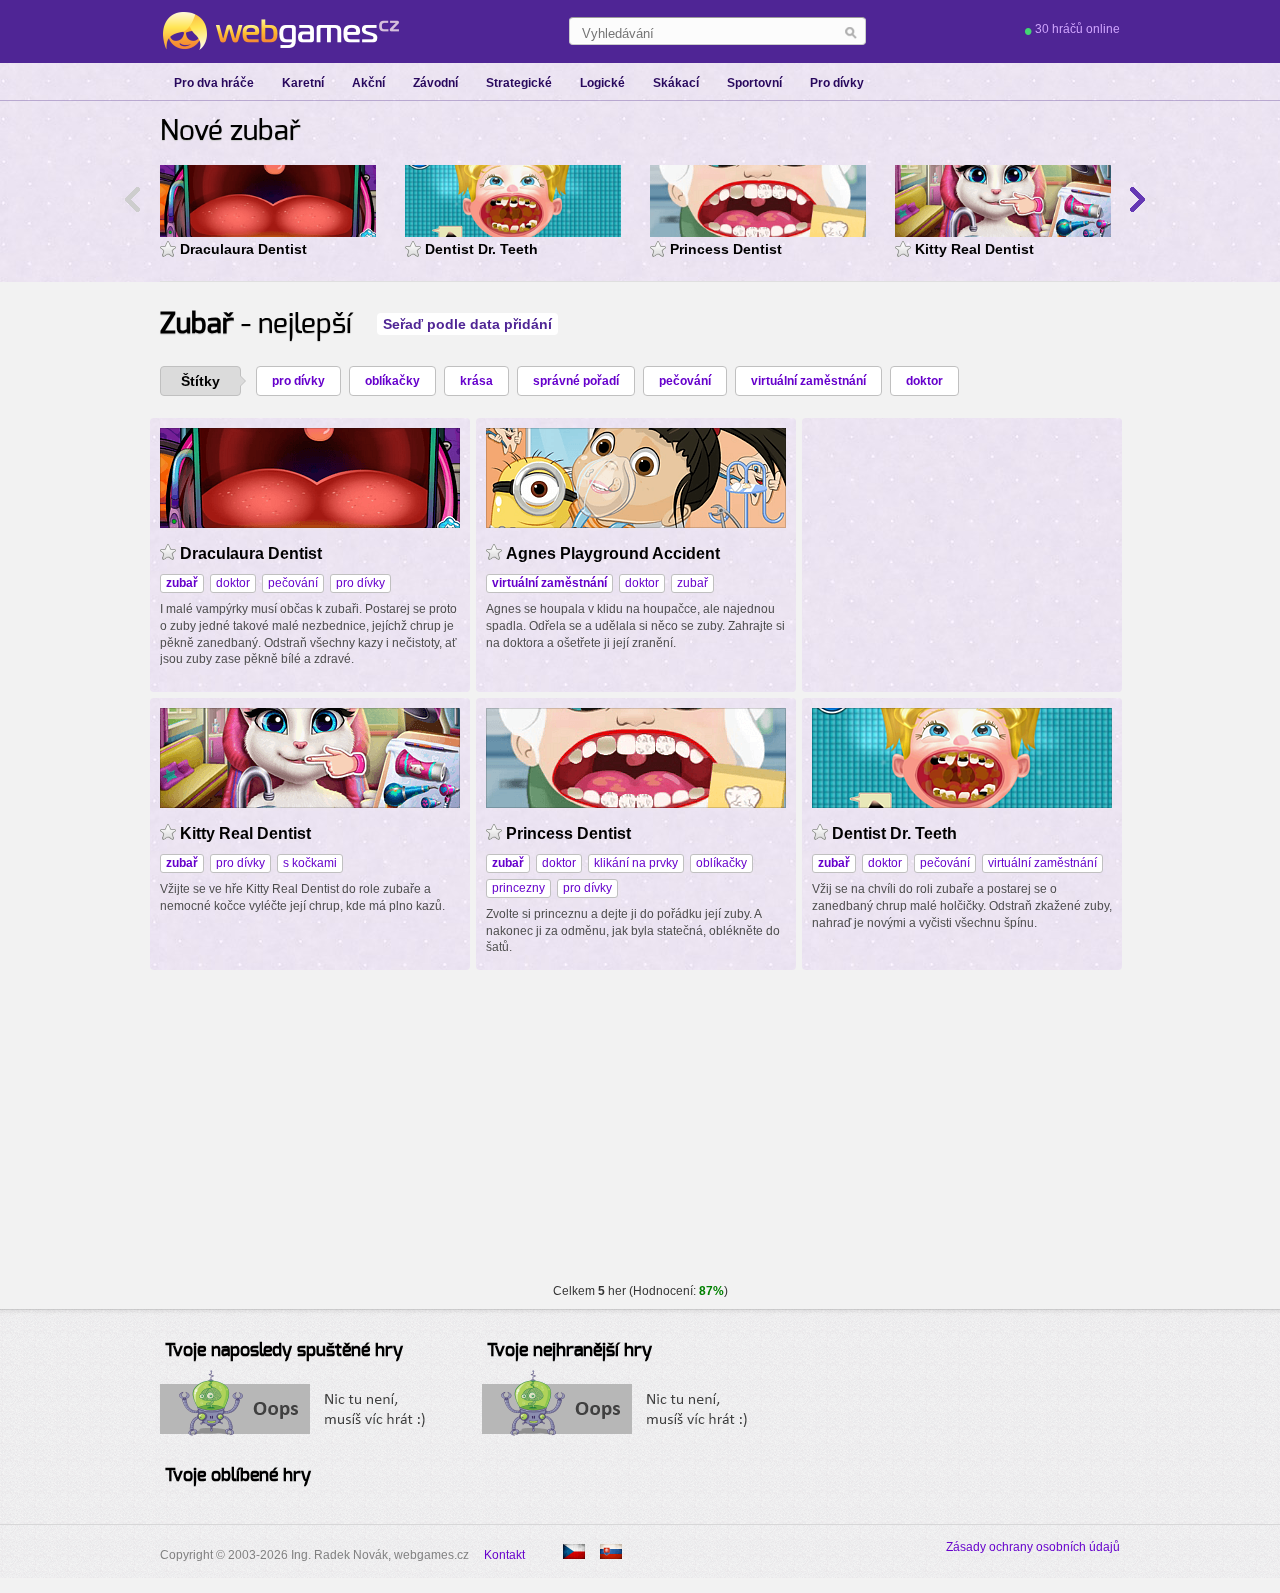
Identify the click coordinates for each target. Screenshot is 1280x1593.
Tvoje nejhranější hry (569, 1351)
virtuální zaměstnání (808, 381)
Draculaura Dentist (243, 249)
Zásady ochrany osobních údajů (1033, 1547)
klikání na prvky (636, 863)
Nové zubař (230, 132)
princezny (518, 888)
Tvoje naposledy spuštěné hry (284, 1351)
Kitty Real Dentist (974, 249)
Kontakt (504, 1555)
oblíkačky (392, 381)
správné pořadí (576, 381)
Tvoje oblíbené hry (238, 1476)
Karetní (303, 83)
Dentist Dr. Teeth (481, 249)
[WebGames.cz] (279, 31)
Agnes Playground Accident (613, 553)
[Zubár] (611, 1551)
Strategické (519, 83)
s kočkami (310, 863)
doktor (924, 381)
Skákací (676, 83)
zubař (692, 583)
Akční (368, 83)
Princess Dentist (726, 249)
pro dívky (298, 381)
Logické (602, 83)
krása (476, 381)
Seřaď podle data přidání (467, 324)
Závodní (435, 83)
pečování (685, 381)
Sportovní (754, 83)
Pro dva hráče (214, 83)
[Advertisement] (962, 553)
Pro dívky (837, 83)
